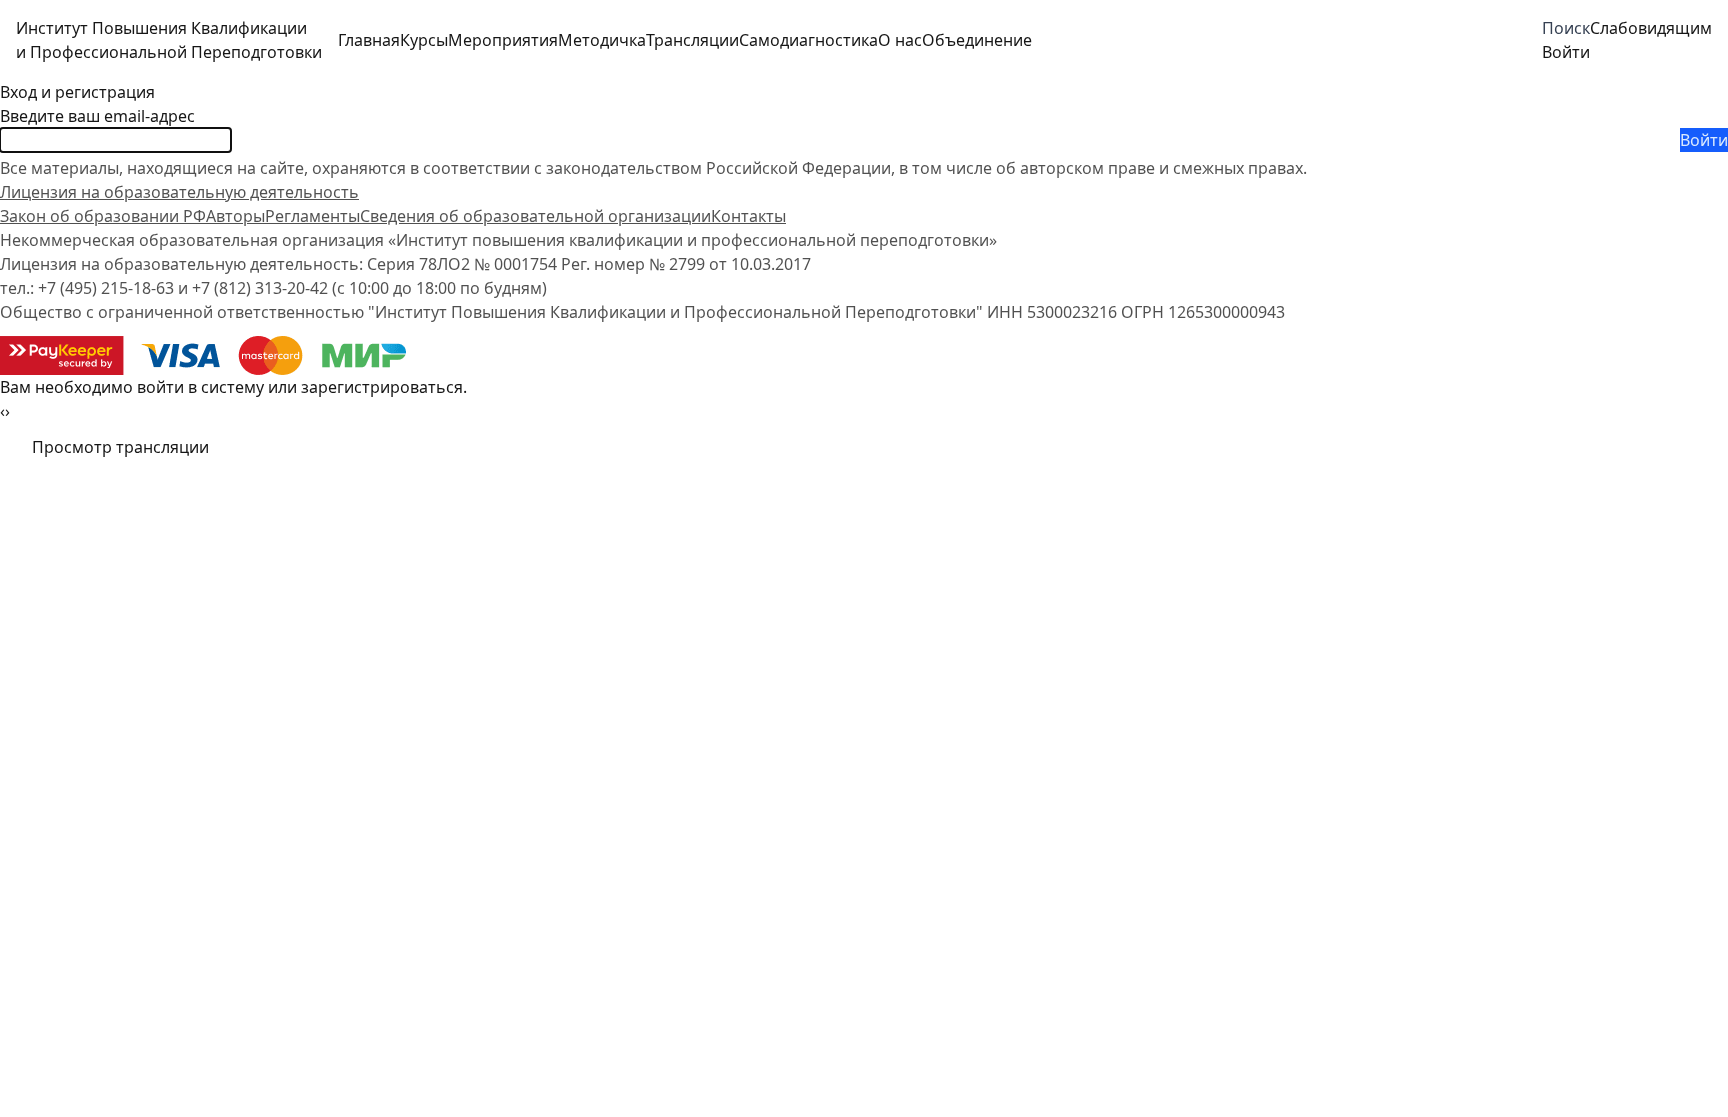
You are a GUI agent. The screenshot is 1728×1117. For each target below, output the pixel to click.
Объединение (977, 40)
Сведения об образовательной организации (535, 216)
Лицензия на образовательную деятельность (179, 192)
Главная (369, 40)
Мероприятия (503, 40)
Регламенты (312, 216)
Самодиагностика (808, 40)
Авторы (235, 216)
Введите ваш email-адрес (97, 116)
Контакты (748, 216)
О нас (900, 40)
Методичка (602, 40)
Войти (1704, 140)
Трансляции (692, 40)
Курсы (424, 40)
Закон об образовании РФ (103, 216)
